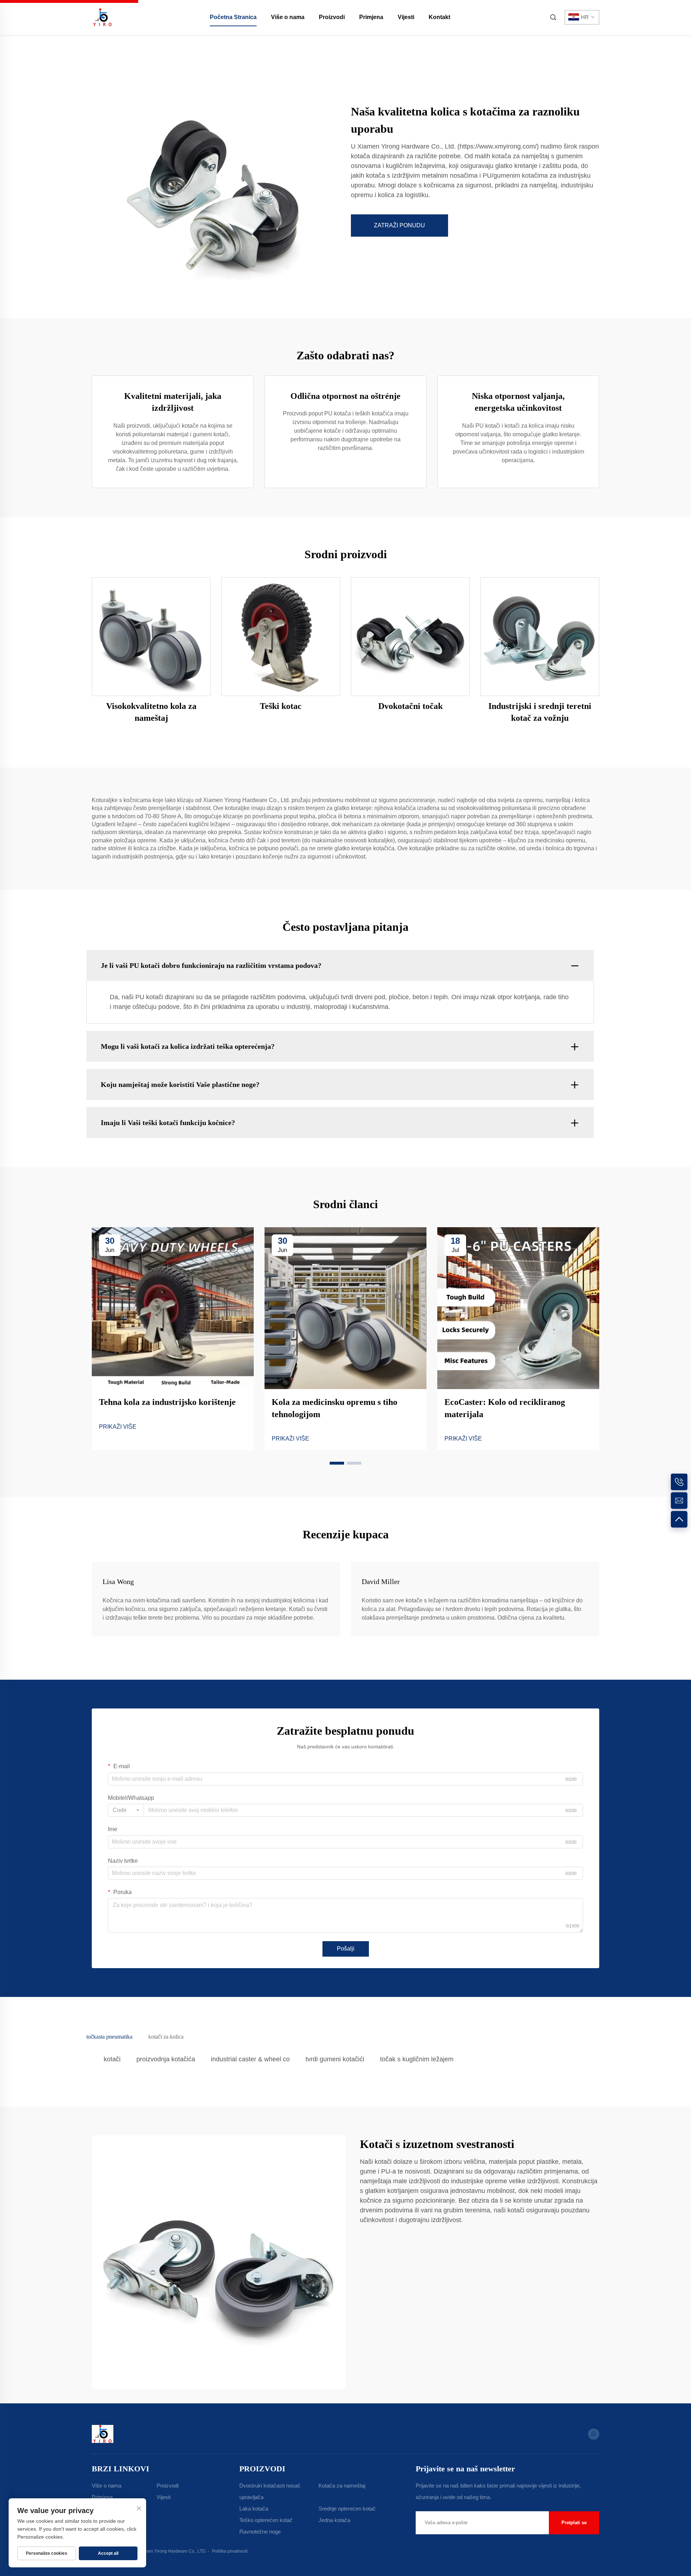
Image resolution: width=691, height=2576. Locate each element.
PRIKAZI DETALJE (151, 636)
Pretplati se (574, 2523)
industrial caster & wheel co (250, 2059)
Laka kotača (254, 2509)
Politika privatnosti (230, 2551)
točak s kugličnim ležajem (417, 2059)
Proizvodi (332, 17)
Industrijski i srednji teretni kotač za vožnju (540, 712)
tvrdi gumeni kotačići (335, 2059)
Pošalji (346, 1949)
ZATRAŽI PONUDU (399, 225)
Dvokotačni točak (410, 706)
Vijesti (406, 17)
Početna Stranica (233, 17)
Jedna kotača (334, 2520)
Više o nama (288, 17)
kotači (112, 2059)
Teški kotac (281, 706)
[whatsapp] (594, 2434)
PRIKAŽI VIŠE (118, 1427)
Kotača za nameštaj (342, 2486)
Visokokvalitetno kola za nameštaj (151, 712)
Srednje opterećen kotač (347, 2509)
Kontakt (439, 17)
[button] (337, 1463)
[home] (103, 17)
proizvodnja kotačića (166, 2059)
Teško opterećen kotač (266, 2520)
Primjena (371, 17)
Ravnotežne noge (260, 2532)
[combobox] (126, 1810)
